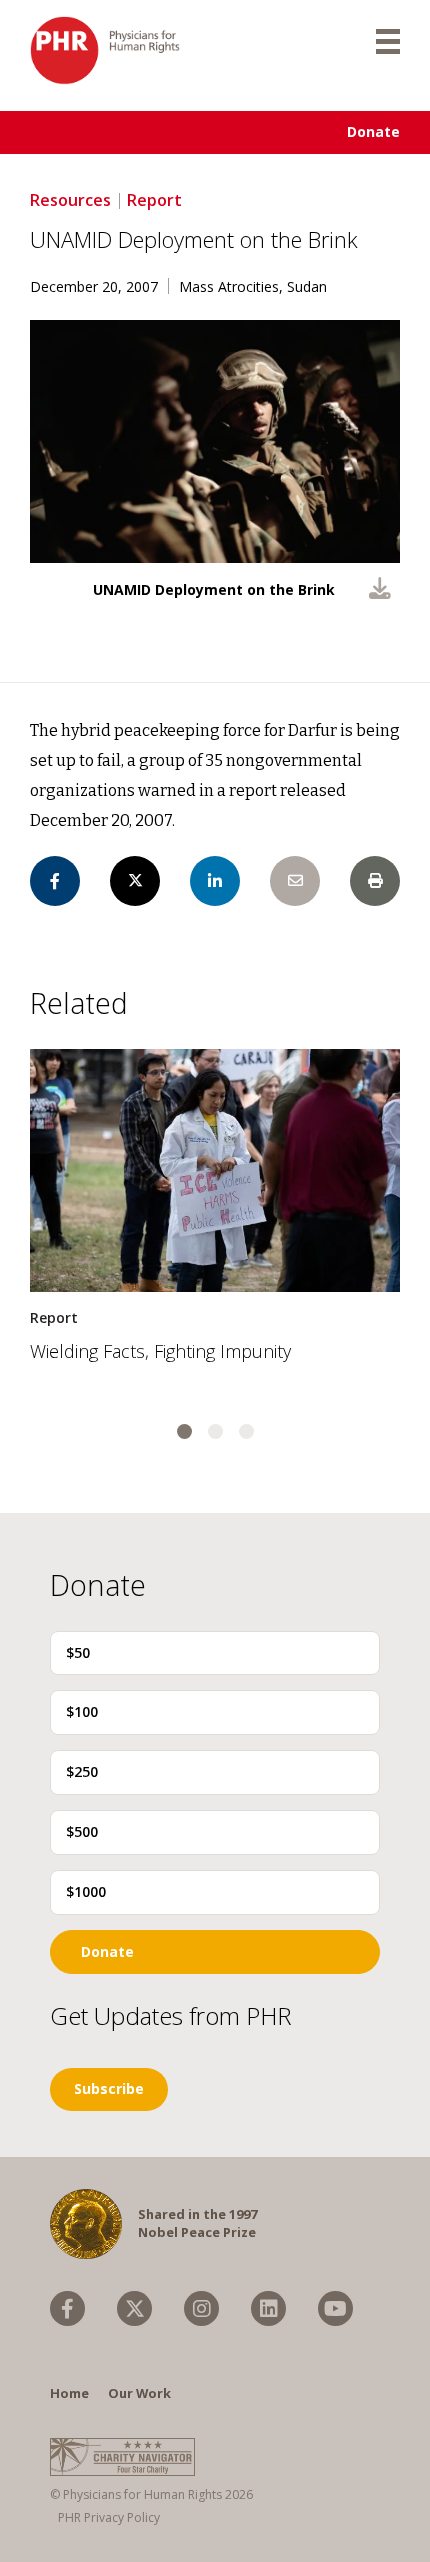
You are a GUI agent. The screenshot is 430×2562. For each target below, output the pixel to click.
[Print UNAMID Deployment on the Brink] (375, 881)
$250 (82, 1771)
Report (154, 200)
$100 (82, 1711)
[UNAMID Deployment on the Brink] (380, 591)
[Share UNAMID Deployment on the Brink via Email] (295, 881)
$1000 (86, 1891)
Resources (70, 200)
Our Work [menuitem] (139, 2393)
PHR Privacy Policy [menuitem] (109, 2517)
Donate (373, 131)
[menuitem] (67, 2308)
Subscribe (109, 2088)
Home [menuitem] (69, 2393)
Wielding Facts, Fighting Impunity (160, 1351)
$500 (82, 1831)
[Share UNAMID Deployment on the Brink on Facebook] (55, 881)
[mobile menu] (388, 40)
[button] (184, 1431)
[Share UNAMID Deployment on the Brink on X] (135, 881)
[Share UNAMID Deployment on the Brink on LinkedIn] (215, 881)
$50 (78, 1652)
